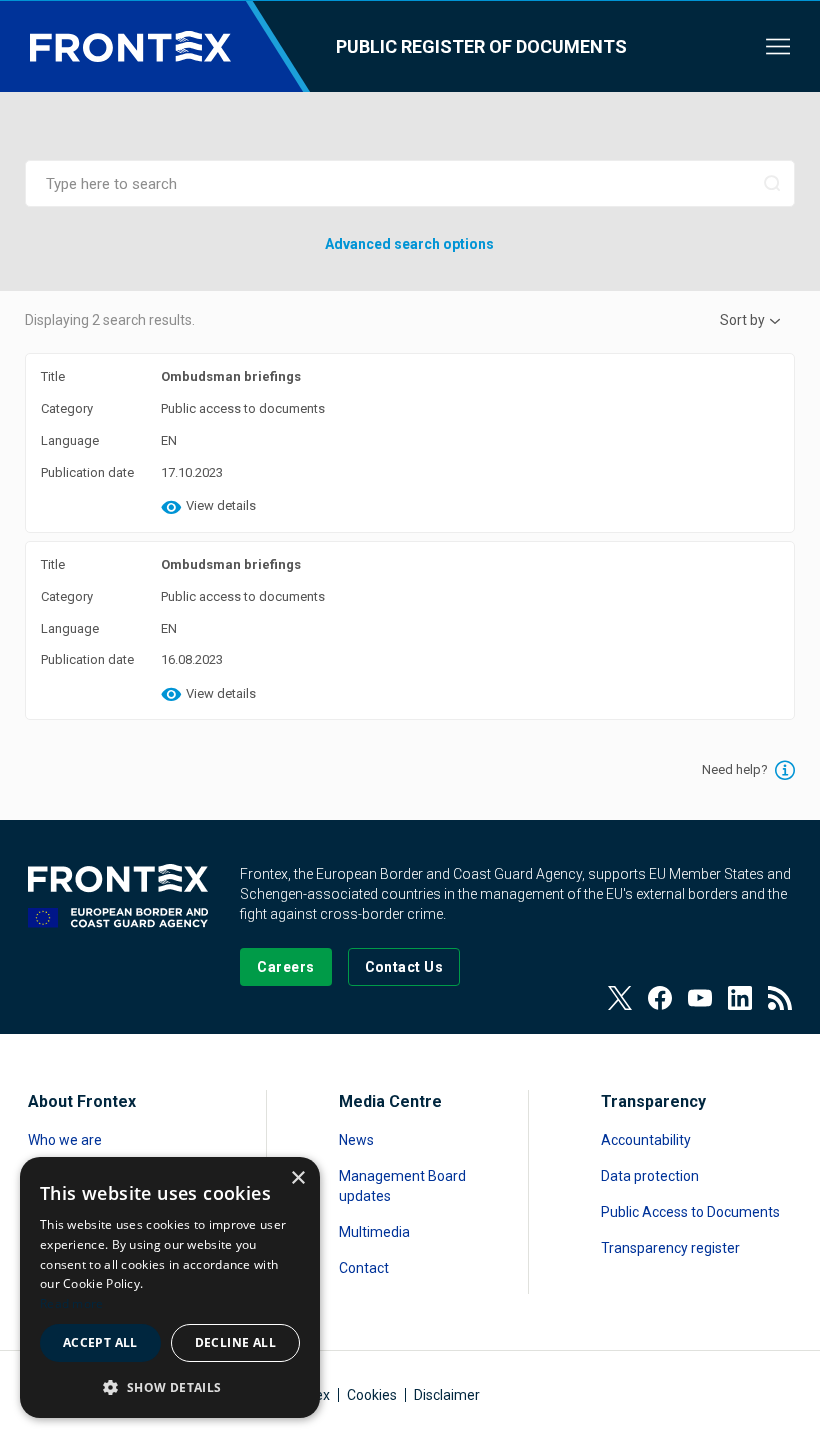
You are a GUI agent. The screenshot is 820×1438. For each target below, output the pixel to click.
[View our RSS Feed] (780, 998)
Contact (364, 1268)
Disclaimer (447, 1395)
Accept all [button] (100, 1342)
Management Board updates (402, 1186)
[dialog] (170, 1287)
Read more (72, 1303)
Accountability (646, 1140)
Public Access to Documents (690, 1212)
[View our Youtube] (700, 998)
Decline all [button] (235, 1342)
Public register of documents (481, 46)
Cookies (372, 1395)
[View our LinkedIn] (740, 998)
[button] (170, 1386)
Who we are (65, 1140)
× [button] (297, 1178)
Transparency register (670, 1248)
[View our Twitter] (620, 998)
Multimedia (374, 1232)
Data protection (650, 1176)
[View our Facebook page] (660, 998)
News (356, 1140)
